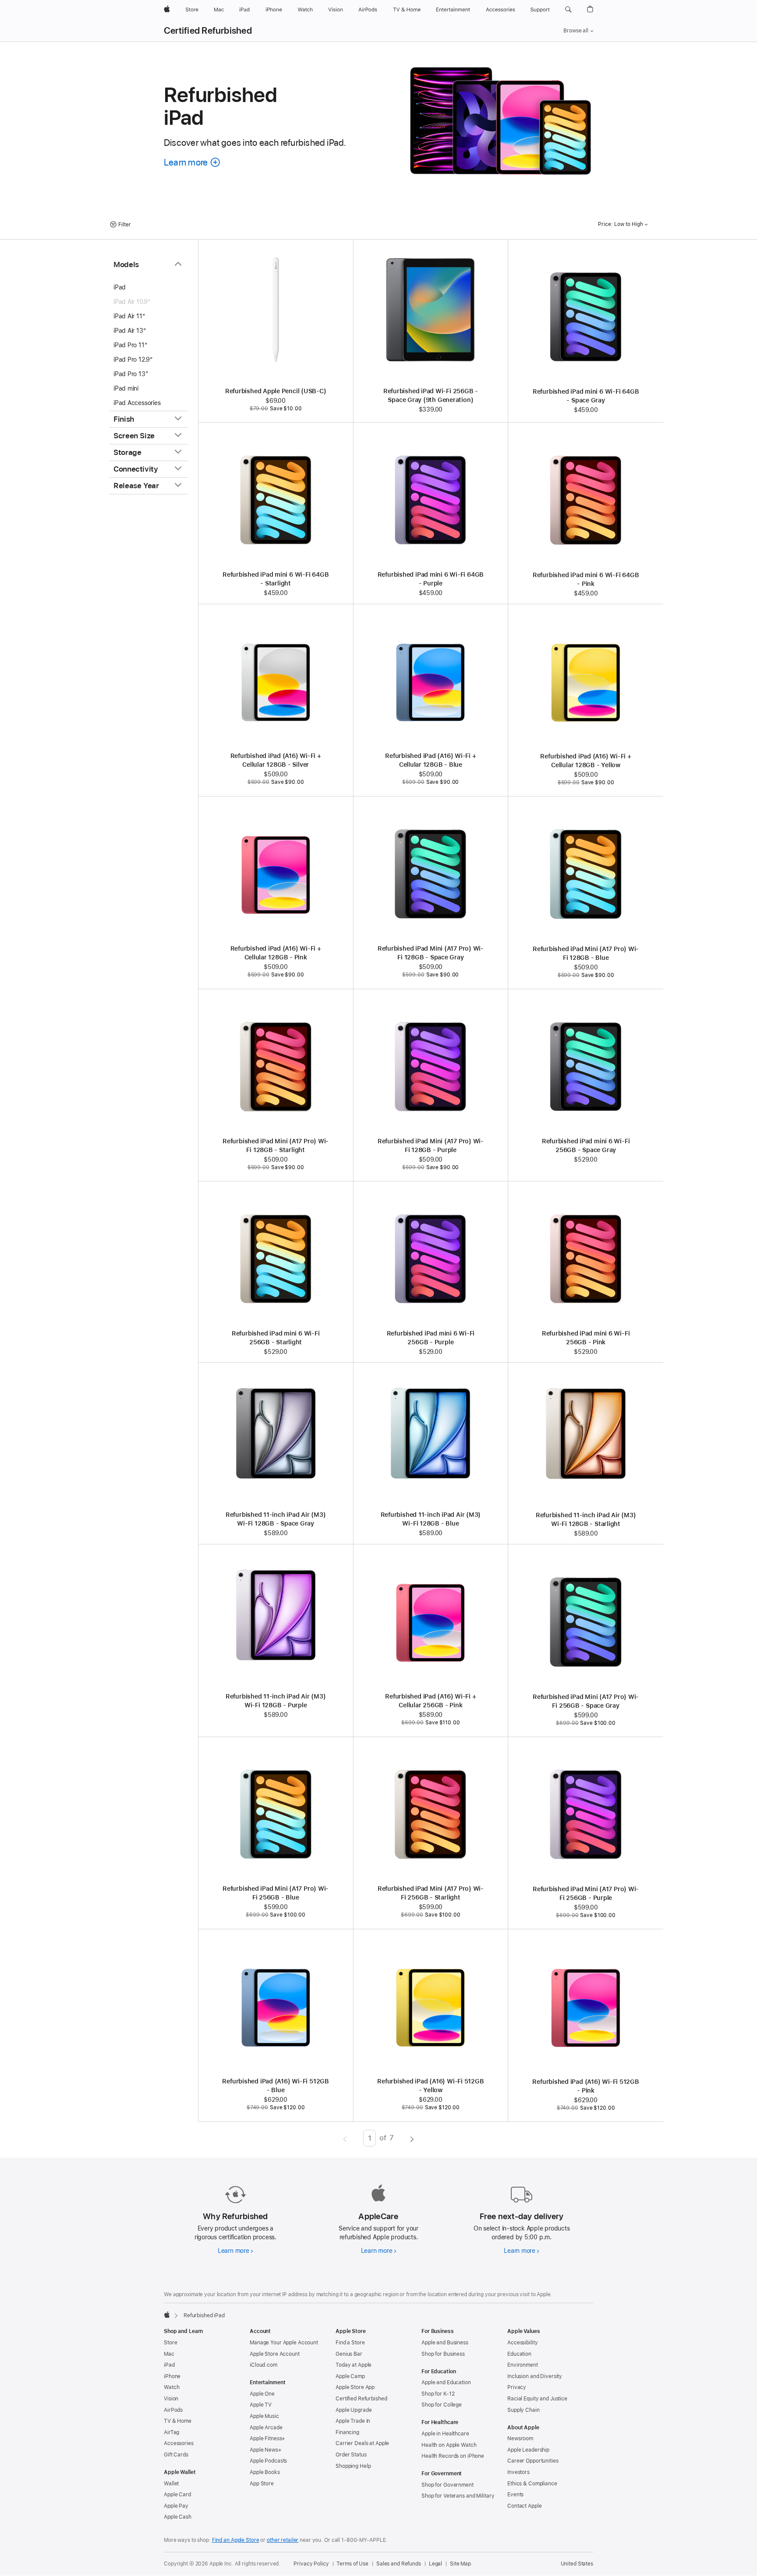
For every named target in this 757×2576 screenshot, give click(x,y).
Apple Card (177, 2495)
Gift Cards (176, 2455)
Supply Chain (524, 2410)
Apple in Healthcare (445, 2434)
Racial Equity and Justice (537, 2399)
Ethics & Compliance (532, 2484)
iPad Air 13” (129, 331)
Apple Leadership (528, 2450)
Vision (171, 2399)
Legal (435, 2564)
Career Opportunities (533, 2461)
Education (519, 2354)
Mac (169, 2354)
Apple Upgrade (354, 2410)
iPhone (172, 2376)
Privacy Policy (311, 2564)
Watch (172, 2387)
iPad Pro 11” (130, 345)
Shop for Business (443, 2354)
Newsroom (520, 2439)
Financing (347, 2432)
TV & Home (178, 2421)
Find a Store (350, 2343)
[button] (568, 10)
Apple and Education (446, 2382)
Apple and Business (445, 2343)
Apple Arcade (266, 2428)
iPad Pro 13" (131, 374)
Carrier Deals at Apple (362, 2443)
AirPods (173, 2410)
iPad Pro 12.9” (133, 359)
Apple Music (264, 2416)
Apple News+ (266, 2450)
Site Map (460, 2564)
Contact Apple (524, 2506)
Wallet (171, 2484)
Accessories (179, 2443)
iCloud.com (264, 2365)
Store (170, 2343)
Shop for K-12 (438, 2394)
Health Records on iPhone (453, 2456)
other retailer (283, 2540)
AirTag (172, 2432)
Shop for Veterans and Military (458, 2496)
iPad (120, 287)
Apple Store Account (275, 2354)
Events (515, 2495)
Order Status (351, 2455)
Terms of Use (352, 2564)
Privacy (517, 2387)
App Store (262, 2484)
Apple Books (265, 2472)
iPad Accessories (137, 403)
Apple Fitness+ (267, 2439)
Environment (523, 2365)
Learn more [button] (193, 162)
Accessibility (522, 2343)
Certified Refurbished (208, 31)
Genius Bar (349, 2354)
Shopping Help (353, 2466)
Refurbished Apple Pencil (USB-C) (276, 391)
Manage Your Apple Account (284, 2343)
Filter (125, 225)
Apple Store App (355, 2387)
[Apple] (167, 2315)
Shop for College (442, 2405)
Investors (518, 2472)
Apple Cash (178, 2517)
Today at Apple (354, 2365)
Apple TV (261, 2405)
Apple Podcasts (268, 2461)
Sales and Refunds (399, 2564)
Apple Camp (350, 2376)
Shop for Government (447, 2485)
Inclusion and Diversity (535, 2376)
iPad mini (126, 388)
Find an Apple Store (236, 2540)
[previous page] (345, 2138)
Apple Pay (176, 2506)
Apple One (262, 2394)
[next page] (412, 2138)
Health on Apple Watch (449, 2445)
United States (577, 2564)
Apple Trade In (353, 2421)
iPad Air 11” (129, 316)
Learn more (235, 2251)
